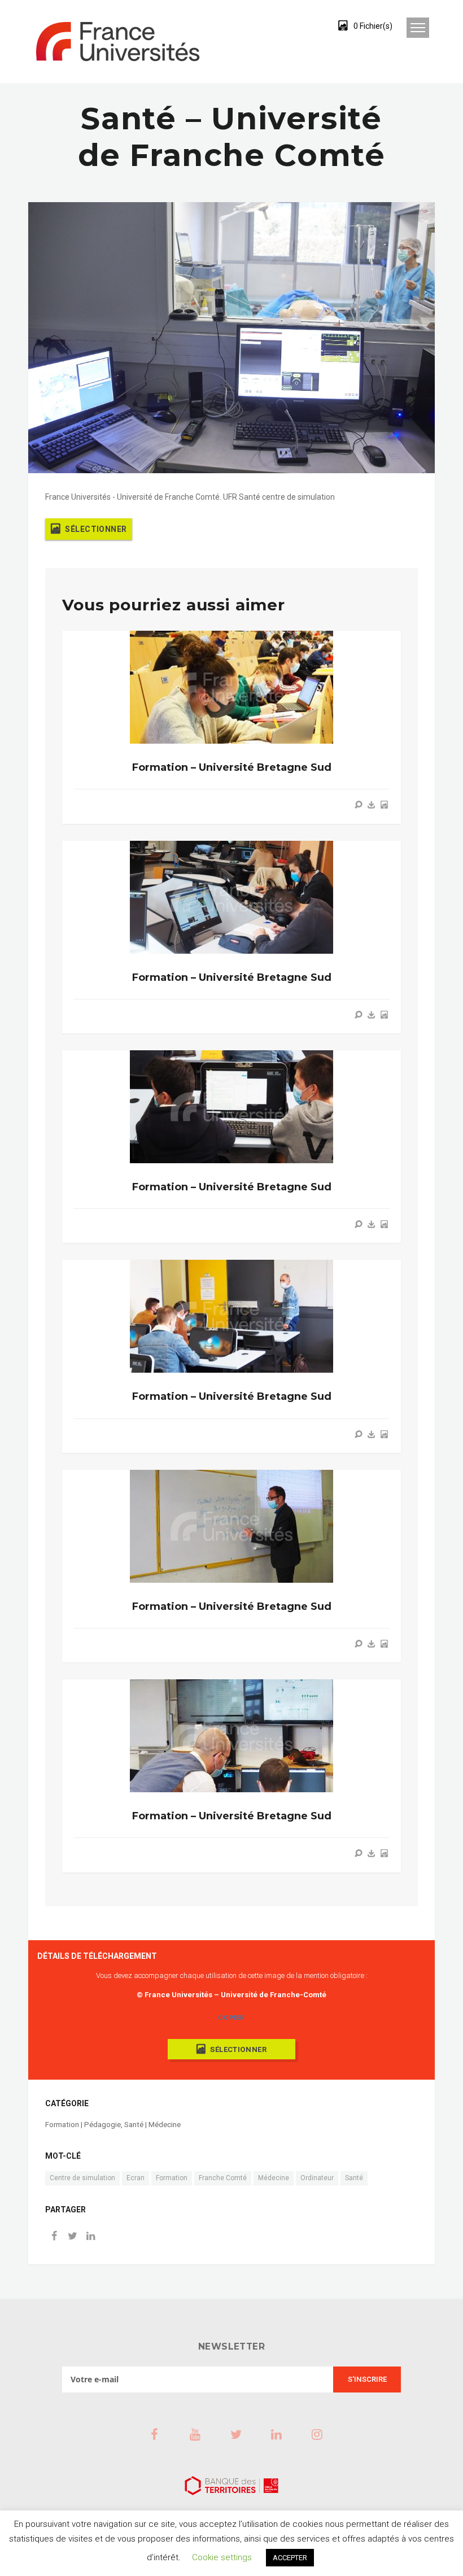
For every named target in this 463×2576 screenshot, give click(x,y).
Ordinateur (317, 2178)
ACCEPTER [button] (290, 2558)
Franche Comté (223, 2178)
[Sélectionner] (384, 805)
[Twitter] (72, 2237)
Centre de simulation (82, 2178)
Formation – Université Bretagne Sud (232, 767)
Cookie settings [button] (222, 2557)
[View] (359, 805)
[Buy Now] (372, 805)
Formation (172, 2178)
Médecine (274, 2178)
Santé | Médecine (152, 2125)
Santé (354, 2178)
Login (301, 25)
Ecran (136, 2178)
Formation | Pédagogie (83, 2125)
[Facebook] (54, 2237)
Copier (231, 2018)
